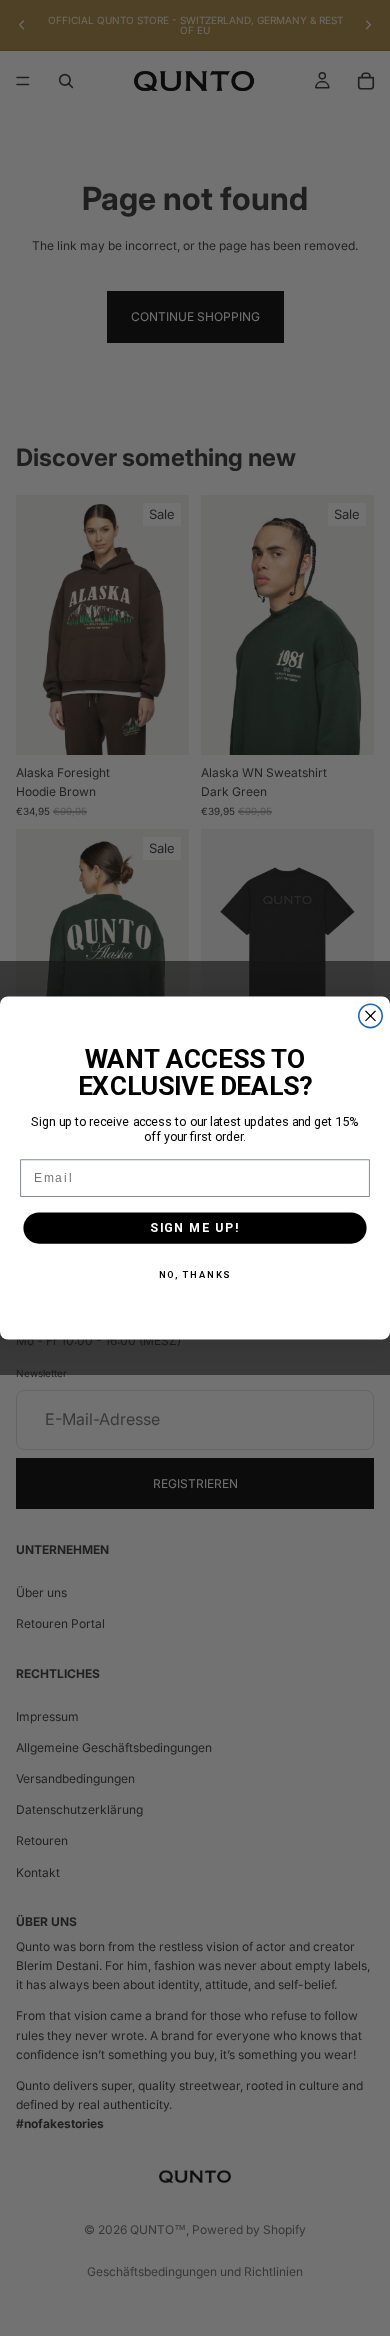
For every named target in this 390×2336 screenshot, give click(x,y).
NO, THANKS (195, 1274)
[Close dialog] (370, 1015)
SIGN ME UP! (195, 1227)
